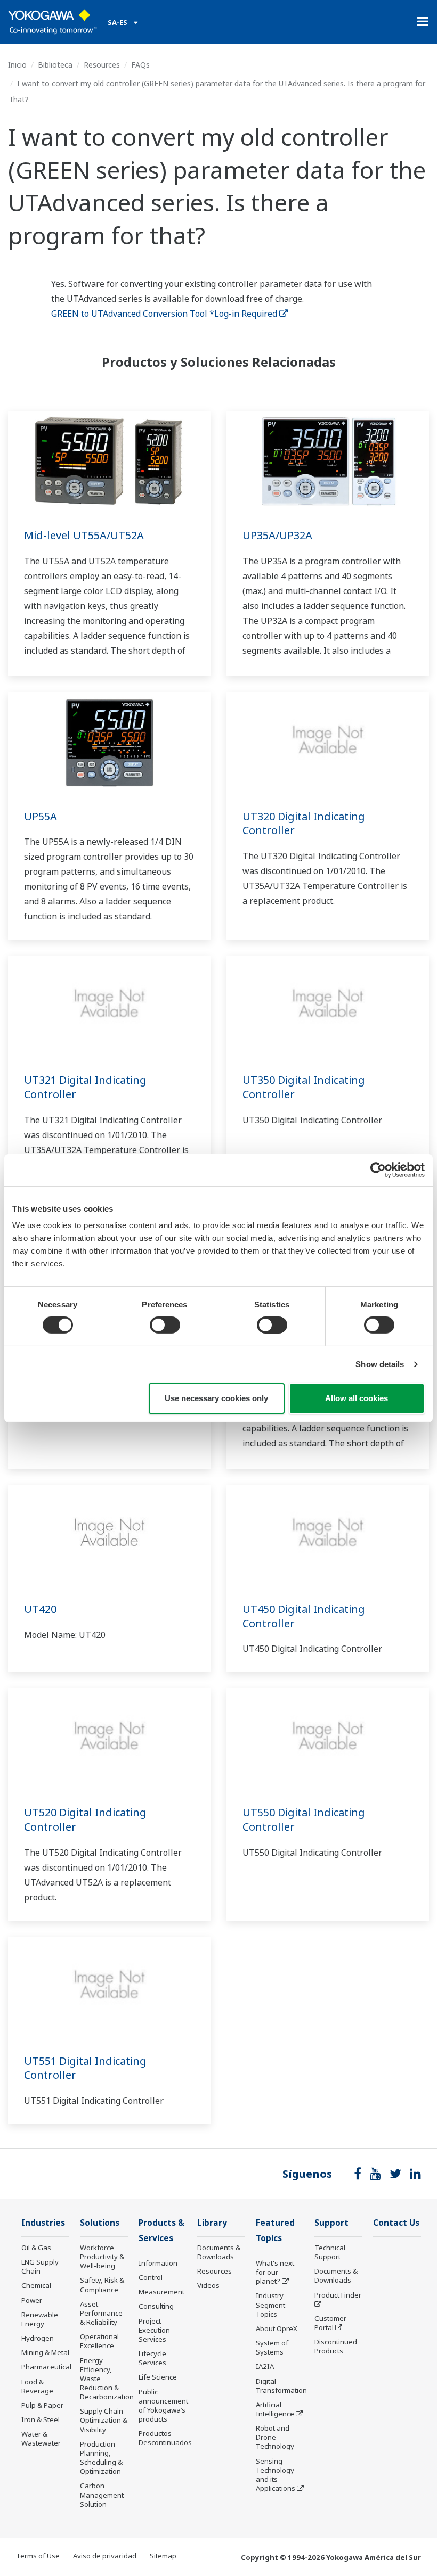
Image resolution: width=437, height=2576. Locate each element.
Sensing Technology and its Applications (276, 2475)
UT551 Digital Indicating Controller (85, 2068)
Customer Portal (330, 2323)
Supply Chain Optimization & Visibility (104, 2420)
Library (212, 2223)
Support (331, 2223)
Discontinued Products (336, 2346)
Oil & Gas (36, 2248)
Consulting (156, 2306)
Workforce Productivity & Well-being (102, 2257)
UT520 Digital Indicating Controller (85, 1820)
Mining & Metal (45, 2352)
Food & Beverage (37, 2386)
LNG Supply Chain (40, 2266)
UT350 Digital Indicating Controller (304, 1087)
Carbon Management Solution (102, 2495)
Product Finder (338, 2295)
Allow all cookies (357, 1398)
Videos (208, 2285)
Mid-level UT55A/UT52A (84, 535)
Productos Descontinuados (165, 2438)
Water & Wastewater (41, 2438)
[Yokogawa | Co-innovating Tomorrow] (52, 22)
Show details (380, 1364)
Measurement (161, 2292)
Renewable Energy (40, 2319)
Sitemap (163, 2556)
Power (32, 2300)
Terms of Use (38, 2556)
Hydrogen (38, 2338)
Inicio (17, 65)
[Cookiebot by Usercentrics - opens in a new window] (378, 1170)
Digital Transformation (281, 2386)
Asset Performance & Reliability (101, 2313)
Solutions (100, 2223)
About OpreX (277, 2328)
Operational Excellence (99, 2341)
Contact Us (396, 2223)
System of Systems (272, 2347)
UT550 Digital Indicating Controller (304, 1820)
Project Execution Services (154, 2330)
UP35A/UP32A (277, 535)
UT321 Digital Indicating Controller (85, 1087)
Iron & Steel (41, 2419)
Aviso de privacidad (105, 2556)
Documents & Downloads (219, 2252)
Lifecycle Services (152, 2358)
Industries (43, 2223)
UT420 (40, 1609)
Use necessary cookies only (216, 1398)
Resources (102, 65)
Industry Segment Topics (270, 2305)
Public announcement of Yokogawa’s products (163, 2405)
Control (151, 2277)
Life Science (158, 2377)
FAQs (140, 65)
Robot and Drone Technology (275, 2437)
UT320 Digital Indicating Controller (304, 824)
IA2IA (265, 2366)
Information (158, 2263)
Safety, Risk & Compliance (102, 2285)
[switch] (165, 1325)
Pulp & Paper (42, 2405)
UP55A (41, 816)
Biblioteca (55, 65)
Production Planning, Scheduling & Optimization (101, 2458)
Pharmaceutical (46, 2367)
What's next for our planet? (275, 2272)
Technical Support (330, 2252)
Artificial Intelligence (275, 2409)
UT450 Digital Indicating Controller (304, 1616)
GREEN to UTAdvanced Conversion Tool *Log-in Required (164, 314)
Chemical (36, 2285)
